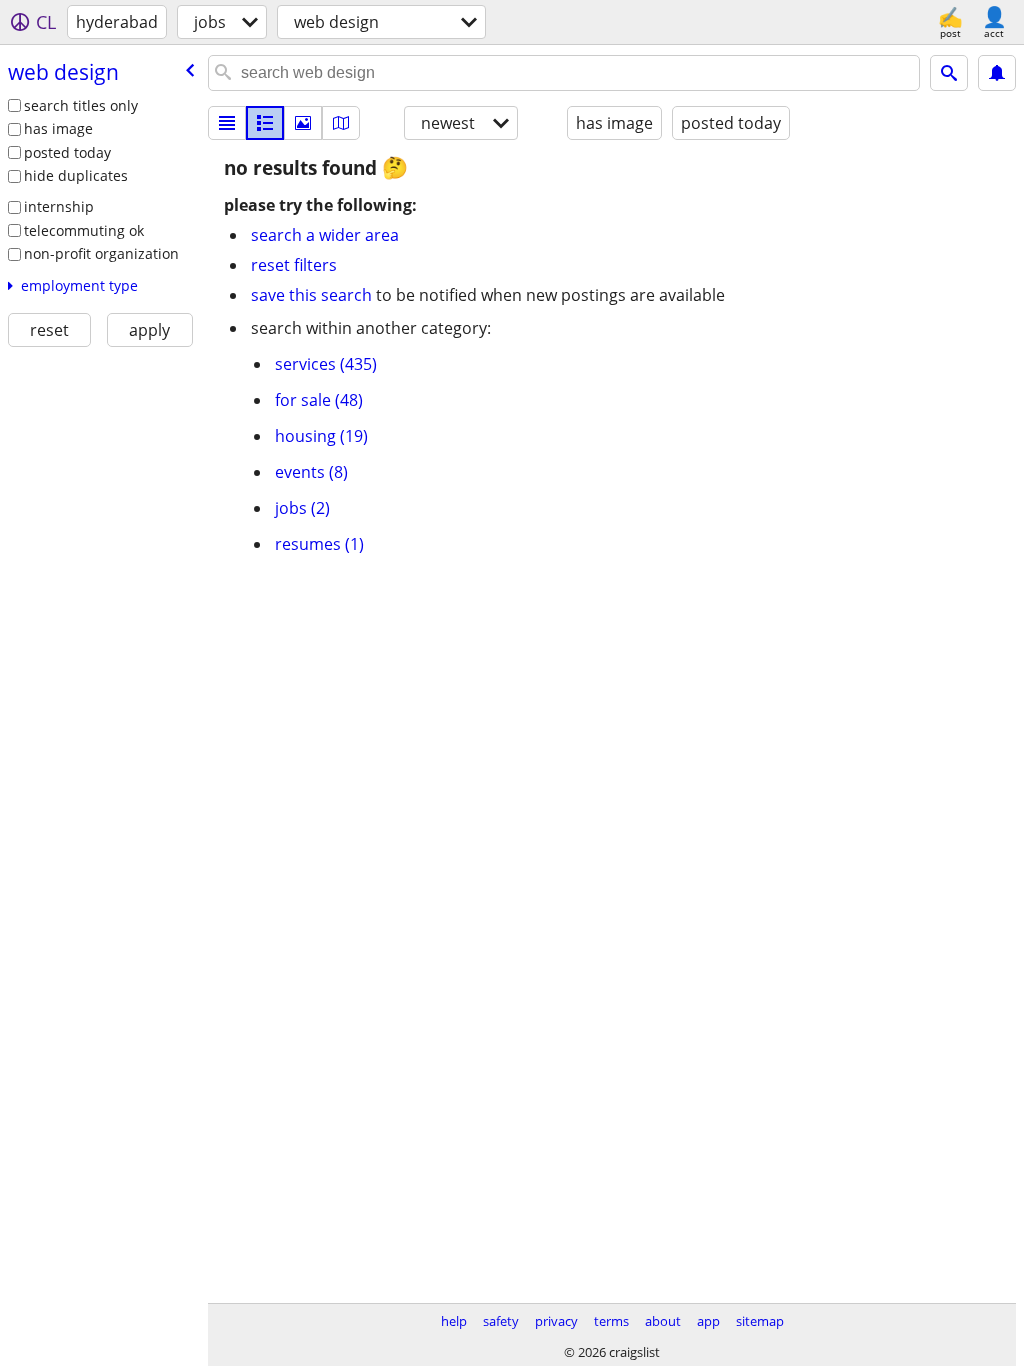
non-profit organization (101, 253)
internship (59, 206)
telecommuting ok (84, 230)
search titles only (81, 105)
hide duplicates (76, 175)
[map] (341, 123)
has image (58, 128)
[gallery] (303, 123)
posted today (67, 152)
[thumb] (265, 123)
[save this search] (997, 73)
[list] (227, 123)
